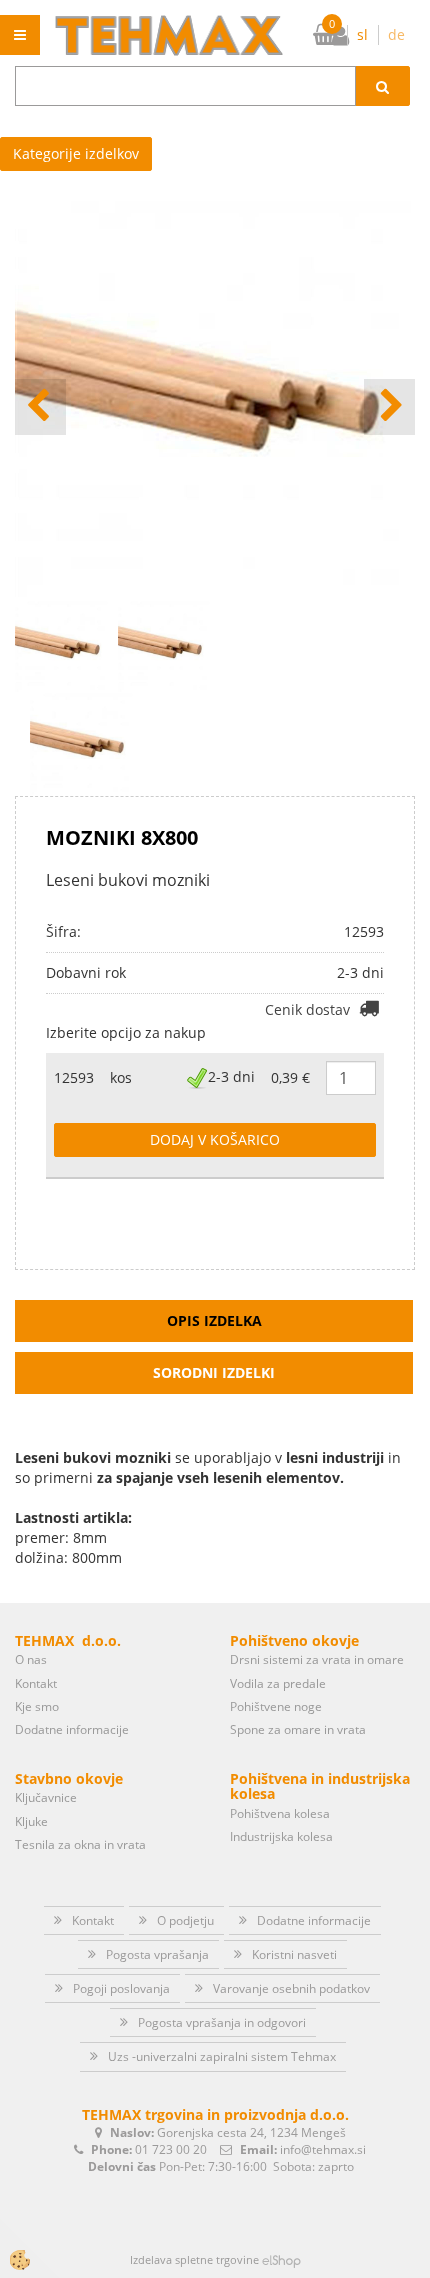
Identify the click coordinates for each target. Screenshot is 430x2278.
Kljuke (31, 1821)
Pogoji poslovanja (121, 1988)
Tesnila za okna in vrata (80, 1844)
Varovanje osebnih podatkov (291, 1988)
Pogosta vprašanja (157, 1954)
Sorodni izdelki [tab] (214, 1372)
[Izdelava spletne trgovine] (281, 2259)
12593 (74, 1077)
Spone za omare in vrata (298, 1729)
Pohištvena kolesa (280, 1813)
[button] (389, 407)
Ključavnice (46, 1797)
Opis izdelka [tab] (214, 1320)
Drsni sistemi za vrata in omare (317, 1659)
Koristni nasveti (294, 1954)
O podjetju (185, 1920)
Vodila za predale (278, 1683)
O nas (31, 1659)
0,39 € (290, 1077)
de (396, 34)
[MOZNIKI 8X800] (81, 743)
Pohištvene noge (276, 1706)
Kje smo (37, 1706)
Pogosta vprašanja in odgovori (222, 2022)
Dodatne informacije (72, 1729)
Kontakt (36, 1683)
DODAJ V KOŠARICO (215, 1139)
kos (121, 1077)
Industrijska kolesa (281, 1836)
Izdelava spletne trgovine (194, 2259)
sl (362, 34)
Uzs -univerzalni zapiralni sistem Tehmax (222, 2056)
